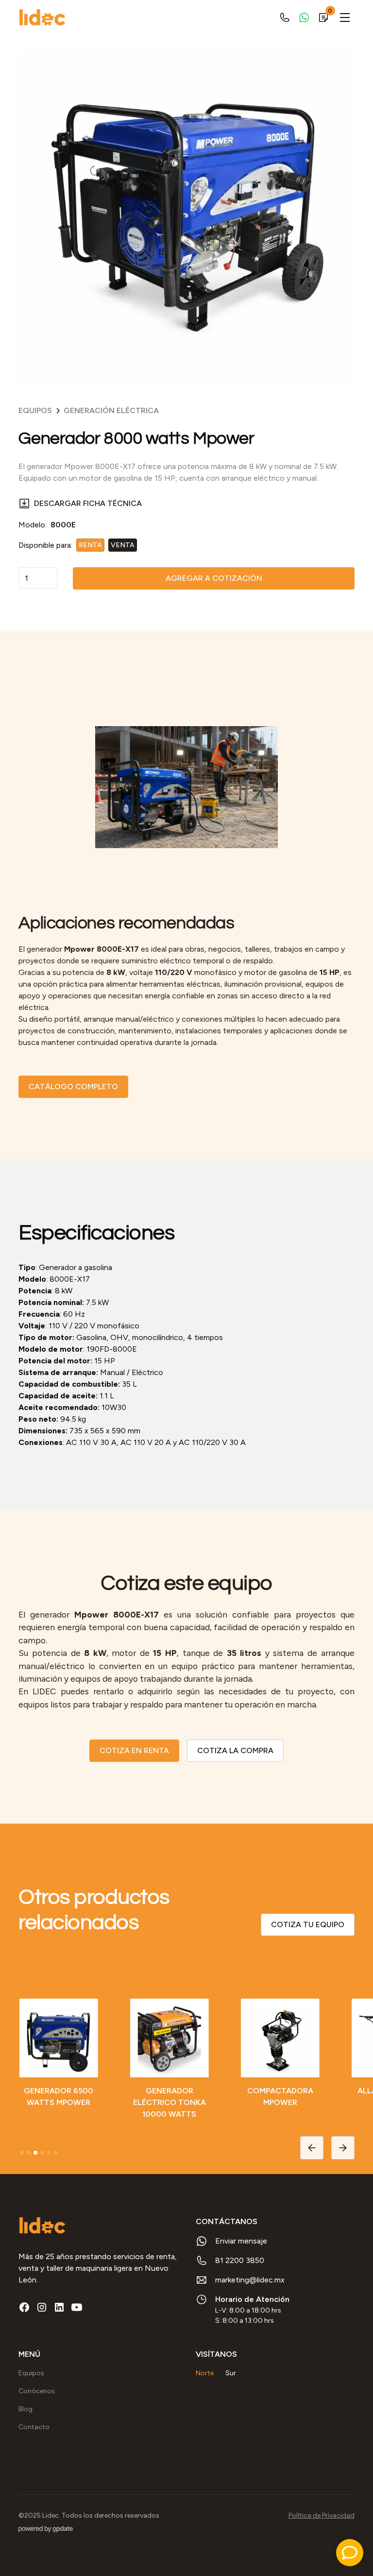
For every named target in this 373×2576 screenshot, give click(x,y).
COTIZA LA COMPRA (235, 1750)
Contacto (34, 2427)
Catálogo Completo (73, 1087)
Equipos (31, 2373)
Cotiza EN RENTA (134, 1750)
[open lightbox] (186, 218)
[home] (42, 17)
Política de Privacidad (322, 2515)
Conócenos (37, 2391)
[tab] (205, 2373)
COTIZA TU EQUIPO (308, 1924)
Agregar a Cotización (214, 578)
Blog (25, 2409)
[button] (345, 17)
